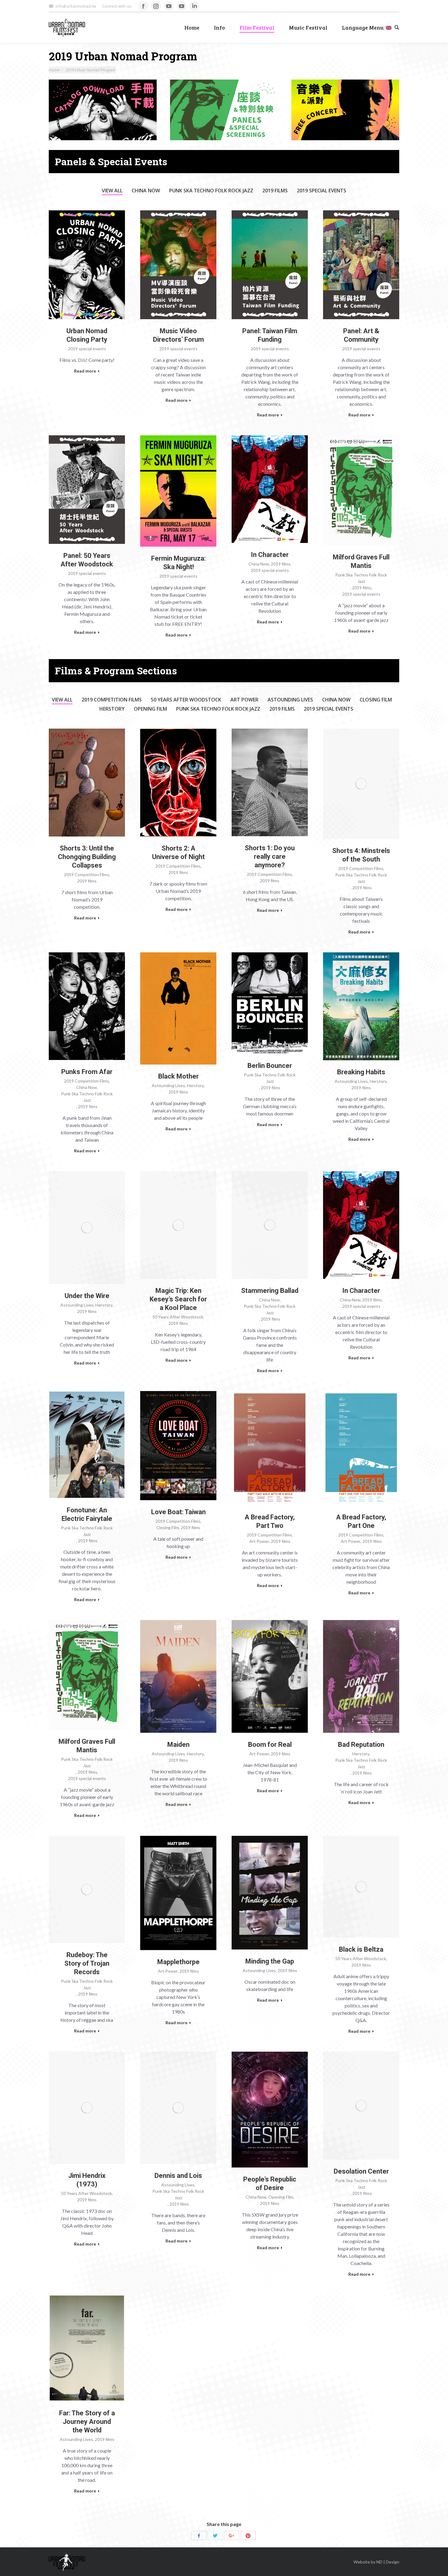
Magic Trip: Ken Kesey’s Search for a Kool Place (178, 1299)
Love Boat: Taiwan (178, 1512)
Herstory (112, 709)
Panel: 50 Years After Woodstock (87, 560)
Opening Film (150, 709)
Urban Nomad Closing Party (87, 335)
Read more (85, 371)
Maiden (178, 1745)
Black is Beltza (361, 1949)
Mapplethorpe (178, 1962)
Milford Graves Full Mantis (361, 561)
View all (112, 191)
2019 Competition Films (112, 700)
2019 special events (322, 191)
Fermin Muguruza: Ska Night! (178, 563)
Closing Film (376, 700)
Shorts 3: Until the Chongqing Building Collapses (87, 857)
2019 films (275, 191)
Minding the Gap (270, 1961)
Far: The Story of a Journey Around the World (87, 2422)
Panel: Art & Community (361, 335)
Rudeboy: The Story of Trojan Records (87, 1963)
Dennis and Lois (178, 2176)
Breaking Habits (361, 1072)
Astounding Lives (290, 700)
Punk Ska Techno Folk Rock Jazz (211, 191)
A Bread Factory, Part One (361, 1521)
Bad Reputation (361, 1745)
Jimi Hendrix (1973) (87, 2180)
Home (54, 70)
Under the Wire (87, 1296)
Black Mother (178, 1076)
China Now (146, 191)
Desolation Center (361, 2171)
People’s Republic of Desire (270, 2184)
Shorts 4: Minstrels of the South (361, 855)
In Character (270, 555)
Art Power (244, 700)
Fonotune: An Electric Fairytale (87, 1514)
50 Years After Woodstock (186, 700)
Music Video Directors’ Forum (178, 335)
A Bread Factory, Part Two (270, 1521)
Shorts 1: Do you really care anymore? (270, 856)
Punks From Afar (87, 1072)
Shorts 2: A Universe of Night (178, 853)
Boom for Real (270, 1745)
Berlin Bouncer (270, 1066)
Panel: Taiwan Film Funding (270, 335)
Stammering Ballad (270, 1291)
